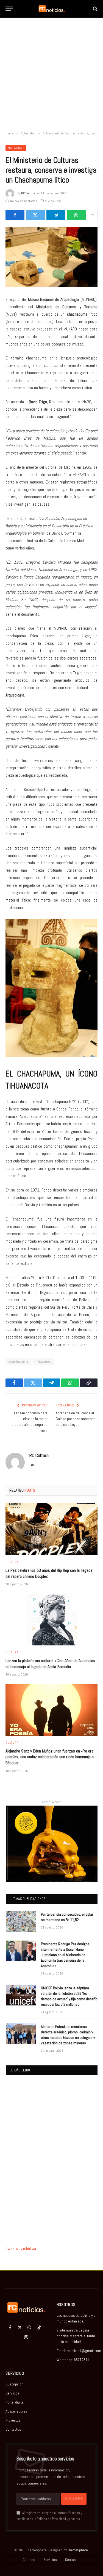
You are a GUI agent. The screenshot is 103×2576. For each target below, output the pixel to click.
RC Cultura (28, 193)
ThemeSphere (78, 2550)
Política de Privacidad (51, 2519)
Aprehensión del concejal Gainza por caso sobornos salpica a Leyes (76, 1419)
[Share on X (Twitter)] (35, 215)
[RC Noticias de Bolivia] (51, 9)
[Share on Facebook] (15, 215)
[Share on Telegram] (56, 215)
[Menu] (9, 9)
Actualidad (16, 148)
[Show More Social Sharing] (92, 215)
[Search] (95, 9)
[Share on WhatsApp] (76, 215)
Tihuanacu (44, 1361)
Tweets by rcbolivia (21, 2248)
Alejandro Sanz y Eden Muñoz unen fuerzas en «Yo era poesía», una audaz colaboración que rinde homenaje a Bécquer (50, 1757)
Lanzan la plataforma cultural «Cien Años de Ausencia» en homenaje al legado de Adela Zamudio (50, 1664)
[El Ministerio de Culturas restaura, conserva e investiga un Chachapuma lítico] (51, 257)
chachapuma (18, 1361)
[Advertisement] (51, 75)
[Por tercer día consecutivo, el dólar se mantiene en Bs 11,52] (21, 1921)
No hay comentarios (24, 201)
